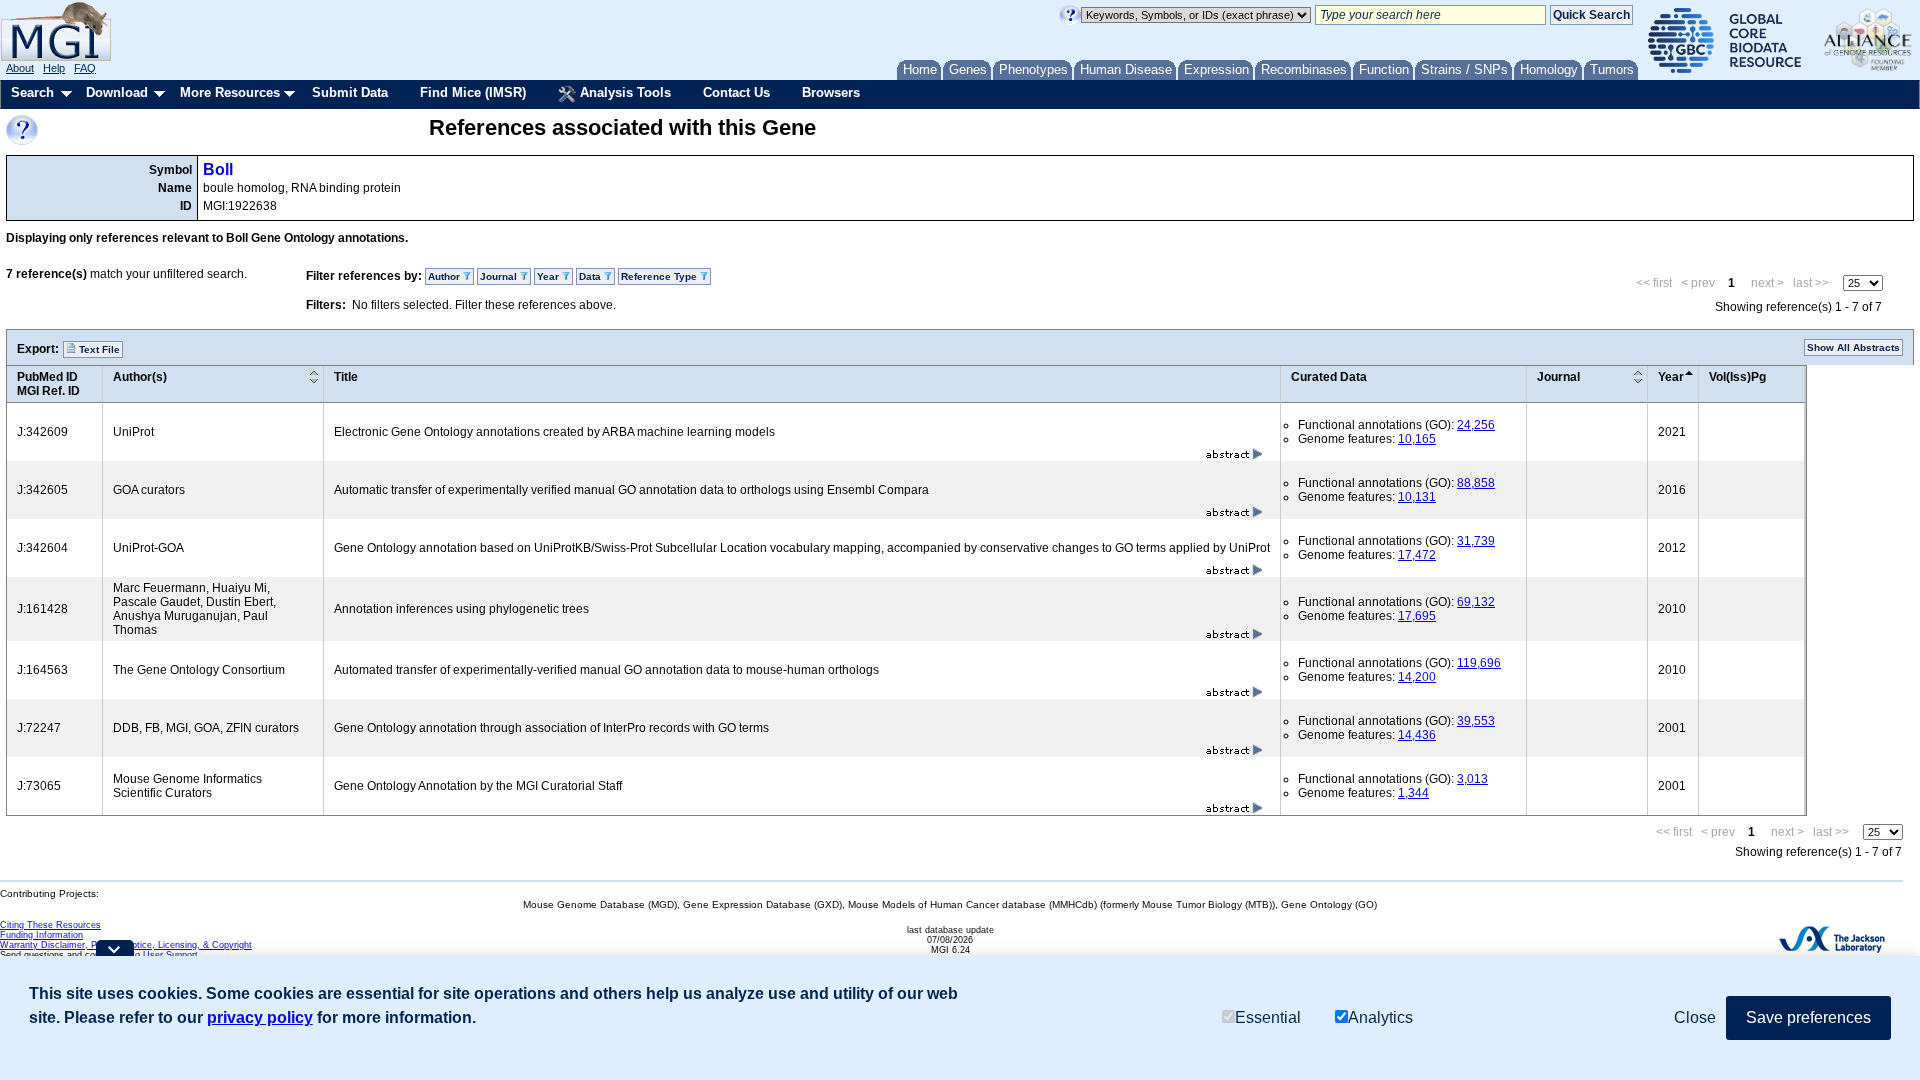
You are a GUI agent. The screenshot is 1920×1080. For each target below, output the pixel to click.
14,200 (1417, 677)
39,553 (1476, 721)
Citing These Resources (50, 925)
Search (32, 92)
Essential (1268, 1017)
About (20, 68)
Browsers (831, 92)
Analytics (1380, 1017)
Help (54, 68)
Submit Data (350, 92)
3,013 (1472, 779)
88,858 (1476, 483)
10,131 (1417, 497)
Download (117, 92)
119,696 (1479, 663)
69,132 (1476, 602)
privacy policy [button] (260, 1017)
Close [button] (1695, 1017)
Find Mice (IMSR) (473, 92)
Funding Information (41, 935)
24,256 (1476, 425)
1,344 (1413, 793)
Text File (98, 349)
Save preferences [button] (1808, 1017)
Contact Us (736, 92)
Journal (1558, 377)
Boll (218, 169)
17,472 (1417, 555)
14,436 (1417, 735)
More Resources (230, 92)
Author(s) (140, 377)
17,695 (1417, 616)
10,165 (1417, 439)
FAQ (85, 68)
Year (1671, 377)
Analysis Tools (623, 92)
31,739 (1476, 541)
